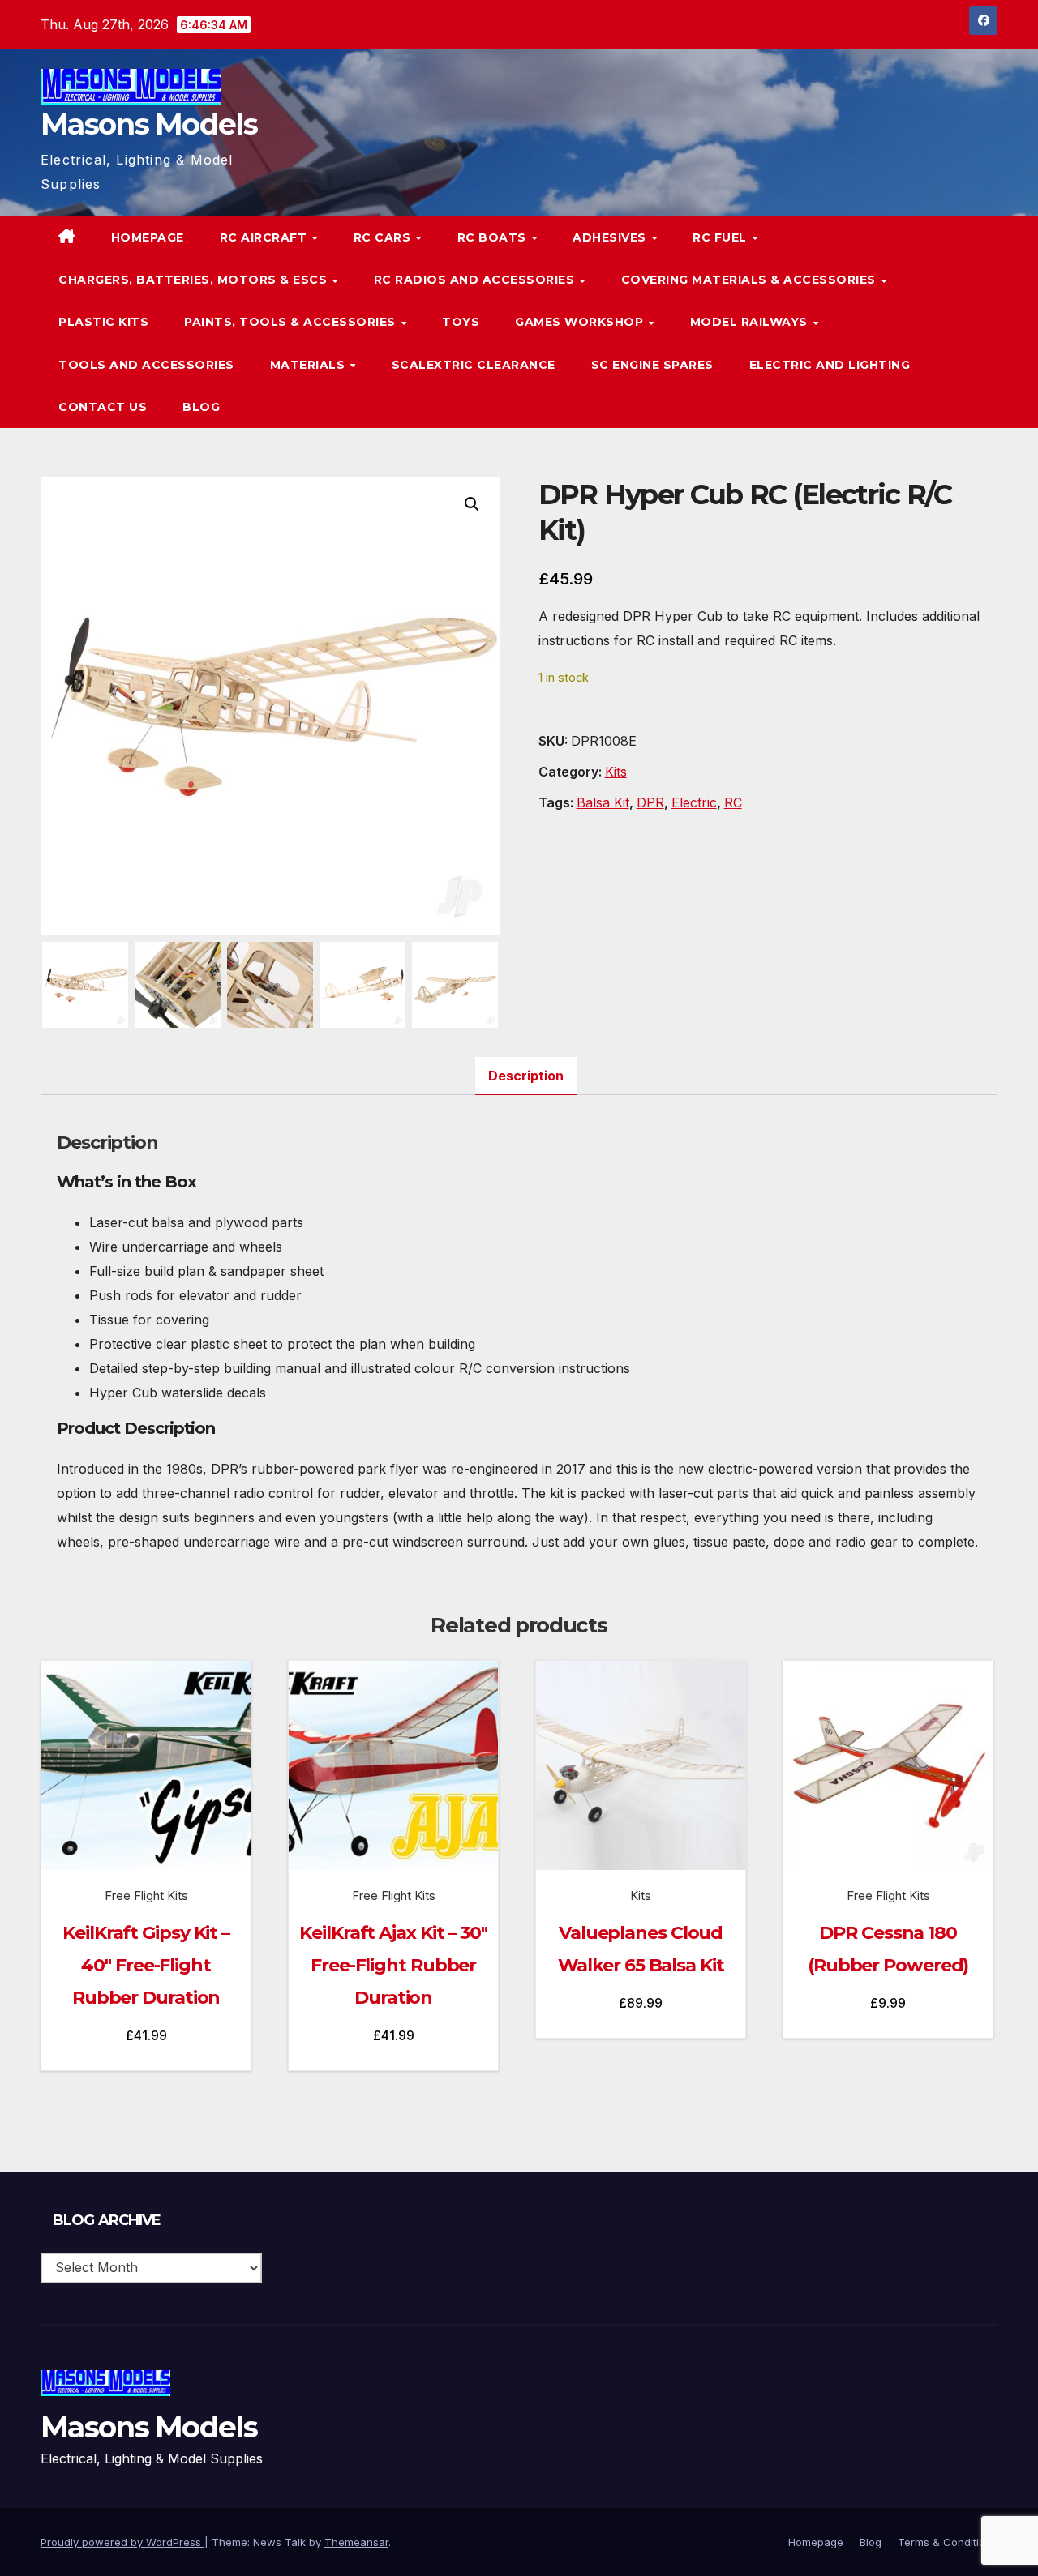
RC (733, 802)
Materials (309, 365)
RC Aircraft (265, 237)
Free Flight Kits (146, 1896)
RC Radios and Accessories (476, 280)
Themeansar (356, 2542)
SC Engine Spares (652, 365)
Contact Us (103, 407)
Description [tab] (526, 1076)
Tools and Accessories (146, 365)
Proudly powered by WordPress (122, 2542)
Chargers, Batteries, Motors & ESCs (195, 280)
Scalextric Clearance (474, 365)
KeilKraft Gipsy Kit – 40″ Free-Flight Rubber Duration (146, 1965)
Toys (461, 322)
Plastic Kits (103, 322)
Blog (201, 407)
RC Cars (384, 237)
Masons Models (149, 124)
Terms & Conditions (948, 2542)
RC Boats (494, 237)
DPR (650, 802)
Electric (694, 802)
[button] (952, 322)
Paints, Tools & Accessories (292, 322)
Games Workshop (581, 322)
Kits (616, 772)
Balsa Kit (603, 802)
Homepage (148, 237)
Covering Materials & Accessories (751, 280)
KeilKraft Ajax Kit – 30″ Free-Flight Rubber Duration (393, 1965)
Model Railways (751, 322)
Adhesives (611, 237)
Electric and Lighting (830, 365)
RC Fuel (721, 237)
